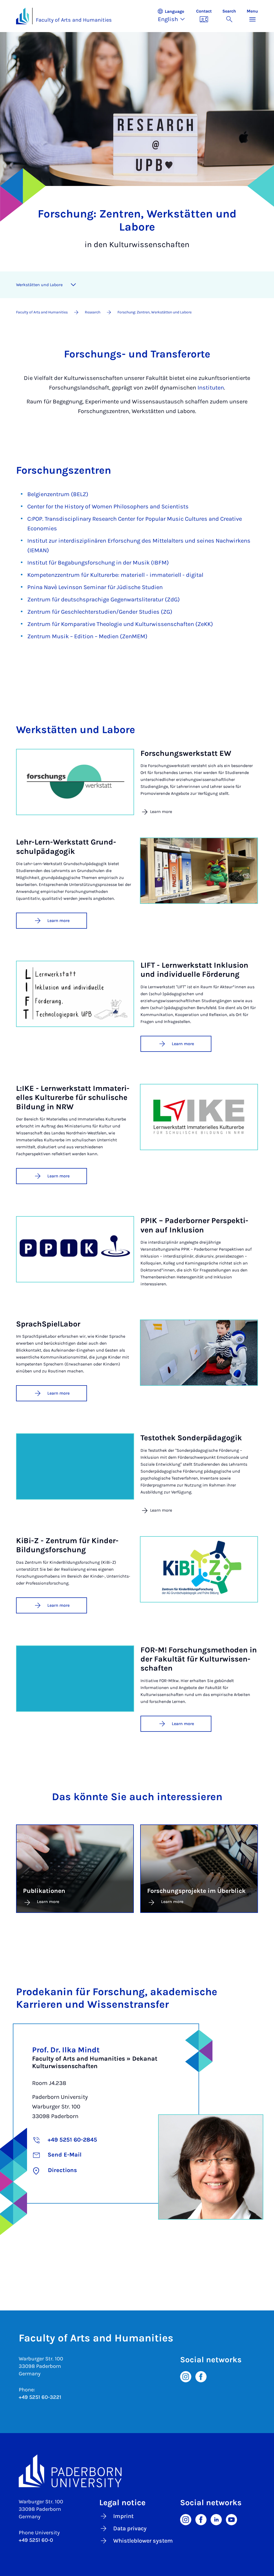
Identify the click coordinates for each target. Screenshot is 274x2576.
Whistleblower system (143, 2541)
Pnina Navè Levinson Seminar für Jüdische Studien (95, 587)
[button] (174, 16)
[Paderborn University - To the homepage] (22, 16)
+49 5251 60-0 (36, 2540)
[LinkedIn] (216, 2519)
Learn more (58, 921)
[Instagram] (186, 2376)
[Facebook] (201, 2376)
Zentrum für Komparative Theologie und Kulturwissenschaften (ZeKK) (120, 624)
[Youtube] (231, 2519)
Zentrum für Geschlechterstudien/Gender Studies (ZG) (100, 612)
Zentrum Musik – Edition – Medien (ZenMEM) (87, 636)
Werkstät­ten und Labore (39, 285)
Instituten (211, 388)
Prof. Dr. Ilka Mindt (66, 2050)
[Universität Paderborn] (137, 2471)
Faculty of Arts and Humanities (74, 20)
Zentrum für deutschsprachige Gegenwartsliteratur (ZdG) (104, 600)
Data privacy (130, 2528)
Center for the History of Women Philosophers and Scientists (108, 507)
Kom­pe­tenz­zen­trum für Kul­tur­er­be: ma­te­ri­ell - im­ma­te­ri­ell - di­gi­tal (115, 575)
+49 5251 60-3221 (40, 2397)
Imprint (123, 2516)
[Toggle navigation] (73, 285)
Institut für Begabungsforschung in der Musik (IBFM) (98, 563)
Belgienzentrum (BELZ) (58, 494)
